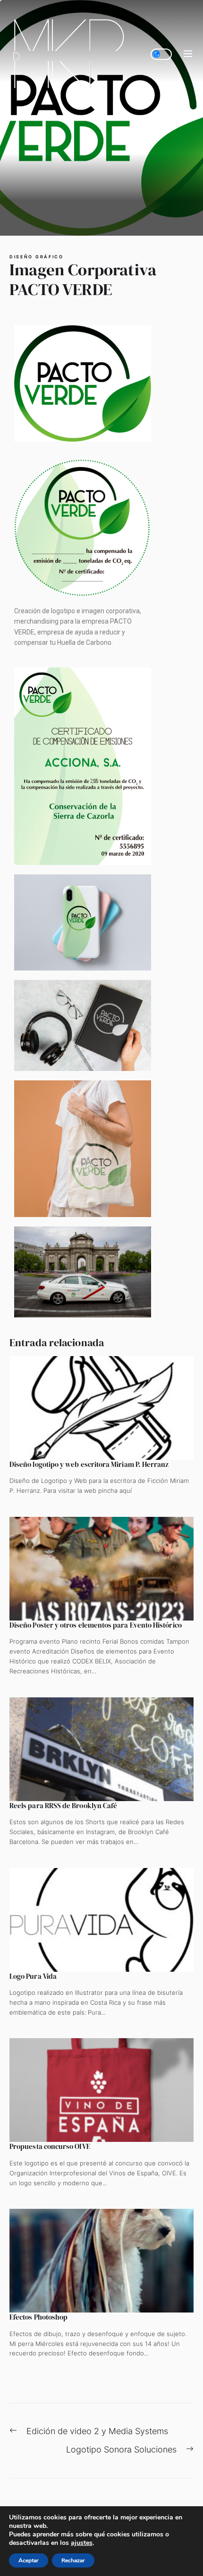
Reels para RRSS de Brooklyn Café (63, 1806)
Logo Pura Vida (33, 1976)
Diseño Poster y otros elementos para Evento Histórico (96, 1625)
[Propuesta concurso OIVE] (101, 2090)
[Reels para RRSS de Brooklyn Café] (101, 1749)
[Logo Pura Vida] (101, 1920)
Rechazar (73, 2560)
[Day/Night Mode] (161, 54)
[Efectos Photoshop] (101, 2261)
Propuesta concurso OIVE (50, 2146)
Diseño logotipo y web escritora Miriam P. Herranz (89, 1464)
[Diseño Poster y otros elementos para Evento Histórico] (101, 1569)
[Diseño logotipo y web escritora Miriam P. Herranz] (101, 1408)
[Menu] (188, 54)
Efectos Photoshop (38, 2317)
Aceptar (29, 2560)
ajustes (82, 2543)
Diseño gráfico (37, 257)
